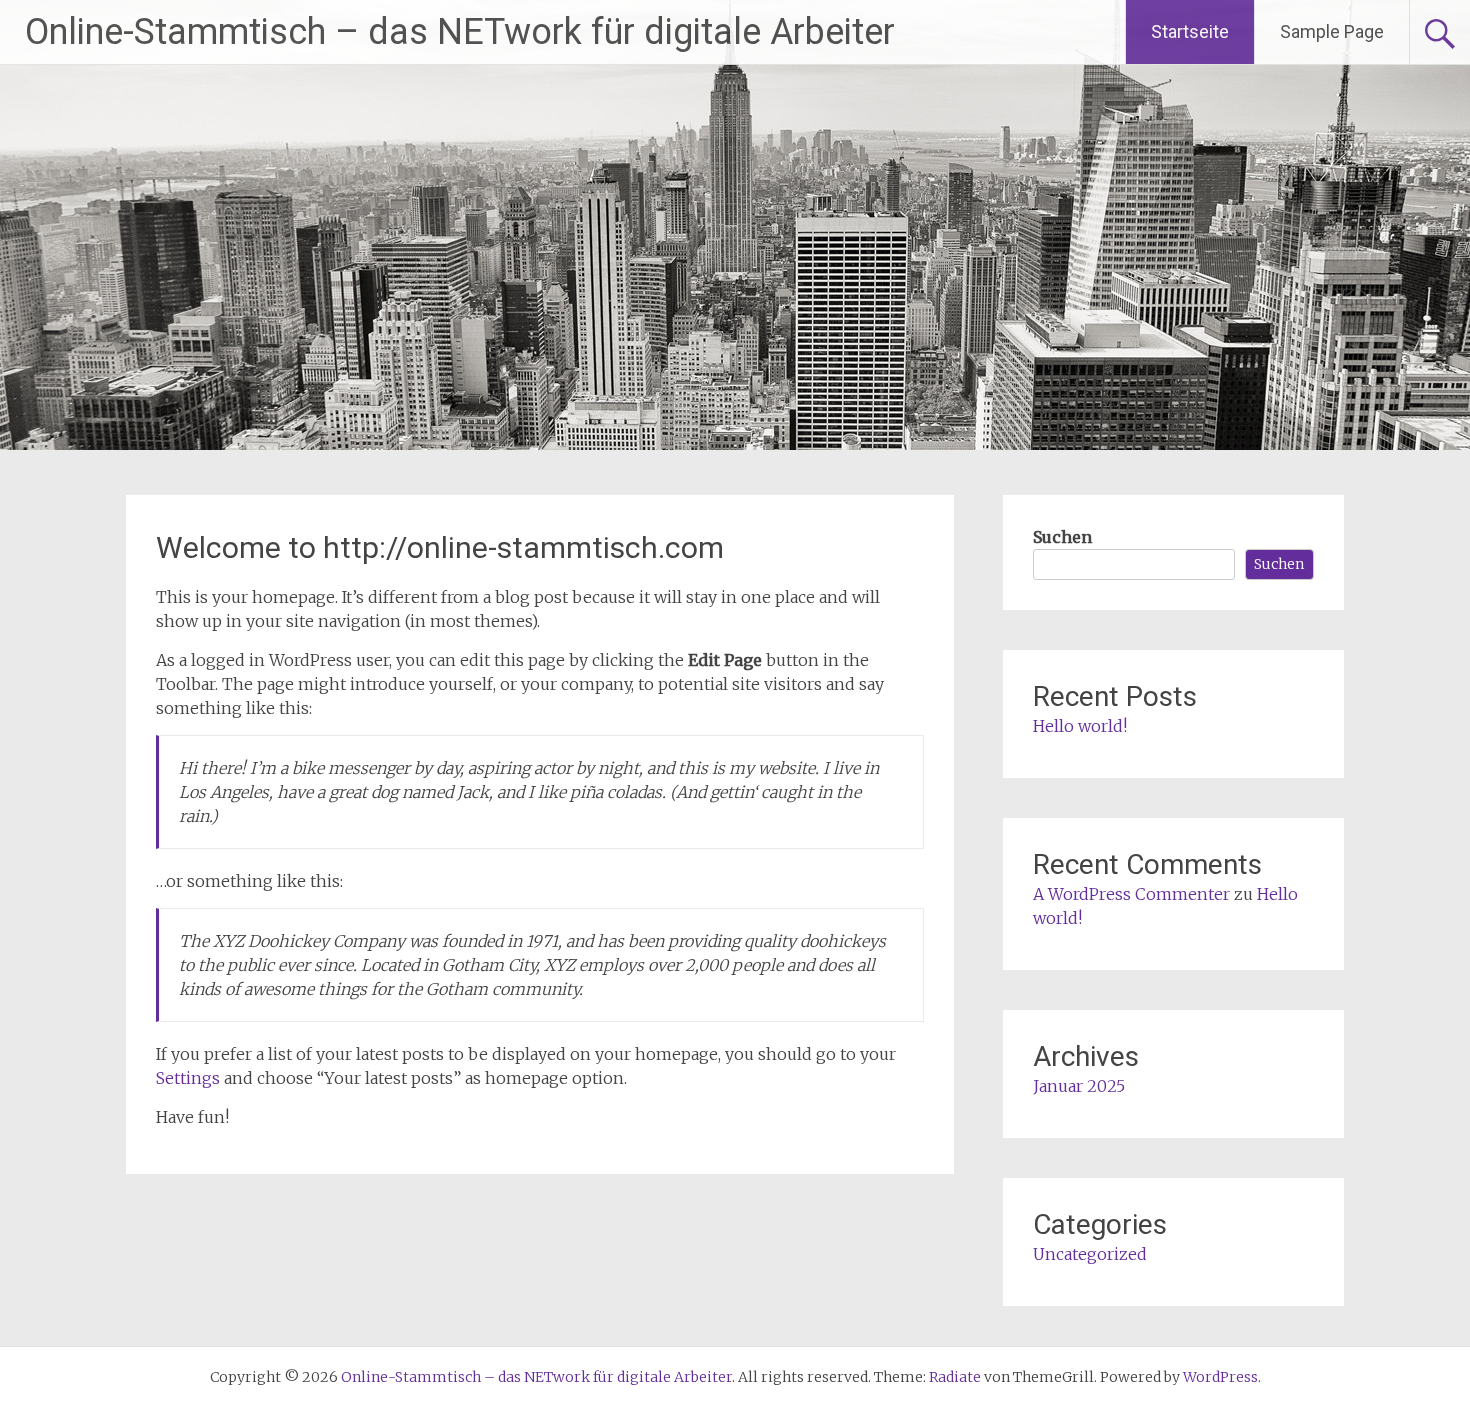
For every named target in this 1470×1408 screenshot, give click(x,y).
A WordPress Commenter (1131, 894)
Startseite (1190, 31)
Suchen (1062, 537)
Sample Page (1332, 31)
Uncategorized (1090, 1254)
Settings (188, 1078)
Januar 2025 (1079, 1086)
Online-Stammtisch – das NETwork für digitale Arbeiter (460, 32)
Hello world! (1080, 726)
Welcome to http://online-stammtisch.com (440, 547)
